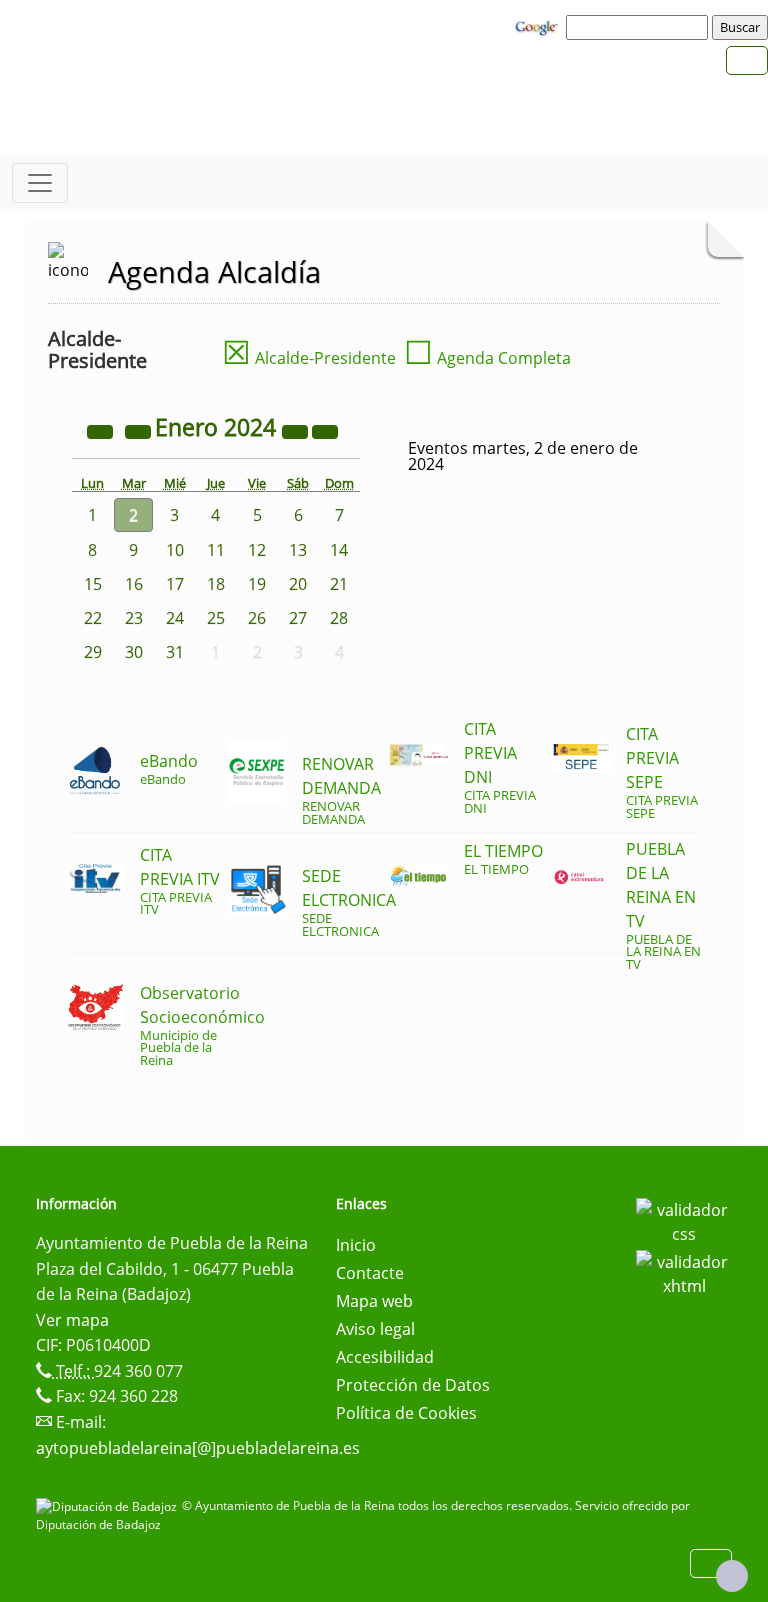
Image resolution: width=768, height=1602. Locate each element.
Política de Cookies (406, 1413)
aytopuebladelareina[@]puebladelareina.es (198, 1448)
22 (93, 618)
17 (175, 584)
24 (175, 618)
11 (216, 550)
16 (134, 584)
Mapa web (374, 1301)
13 (298, 550)
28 (339, 618)
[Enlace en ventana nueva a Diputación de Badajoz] (109, 1505)
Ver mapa (72, 1320)
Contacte (370, 1273)
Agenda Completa (487, 358)
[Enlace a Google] (539, 26)
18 (216, 584)
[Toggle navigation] (40, 183)
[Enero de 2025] (297, 430)
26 (257, 618)
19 (257, 584)
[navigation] (640, 27)
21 (339, 584)
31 (175, 652)
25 (216, 618)
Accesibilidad (385, 1357)
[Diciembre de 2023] (140, 430)
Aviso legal (375, 1329)
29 (93, 652)
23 (134, 618)
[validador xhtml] (684, 1272)
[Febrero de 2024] (325, 430)
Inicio (356, 1245)
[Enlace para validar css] (684, 1220)
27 (298, 618)
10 (175, 550)
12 (257, 550)
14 (339, 550)
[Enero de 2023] (102, 430)
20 (298, 584)
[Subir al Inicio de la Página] (732, 1576)
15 (93, 584)
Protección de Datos (413, 1385)
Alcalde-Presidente (309, 358)
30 (134, 652)
